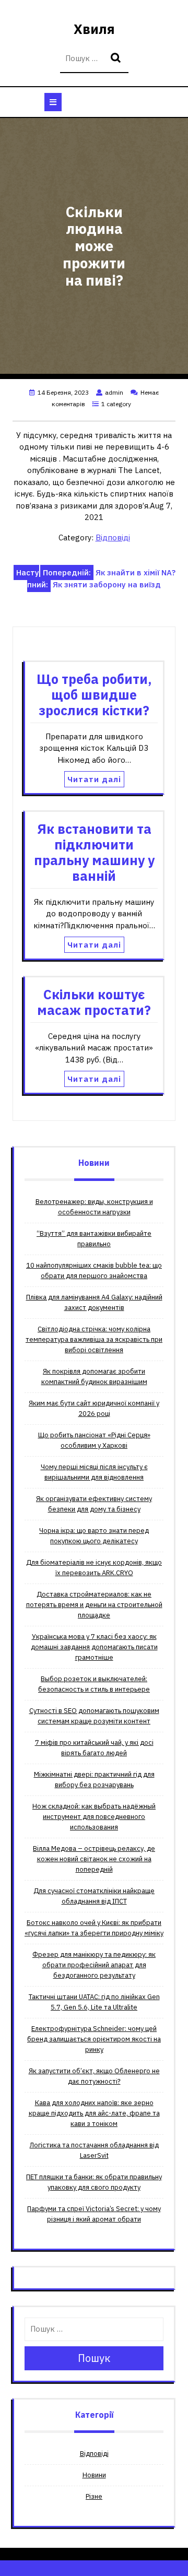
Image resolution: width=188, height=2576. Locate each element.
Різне (94, 2496)
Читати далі (94, 779)
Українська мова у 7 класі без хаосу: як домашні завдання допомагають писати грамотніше (94, 1647)
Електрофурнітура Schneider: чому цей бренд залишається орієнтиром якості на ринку (94, 2039)
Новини (94, 2475)
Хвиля (94, 29)
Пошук (117, 59)
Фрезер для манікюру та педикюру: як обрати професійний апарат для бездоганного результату (94, 1965)
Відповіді (113, 537)
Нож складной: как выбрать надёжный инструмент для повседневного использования (94, 1817)
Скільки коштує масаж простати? (94, 1002)
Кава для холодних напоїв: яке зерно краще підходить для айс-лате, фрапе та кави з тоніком (94, 2113)
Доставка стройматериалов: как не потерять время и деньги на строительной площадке (94, 1605)
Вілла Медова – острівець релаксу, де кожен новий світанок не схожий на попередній (94, 1859)
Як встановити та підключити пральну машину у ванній (94, 852)
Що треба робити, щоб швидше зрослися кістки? (94, 695)
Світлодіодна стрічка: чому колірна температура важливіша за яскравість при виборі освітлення (94, 1339)
